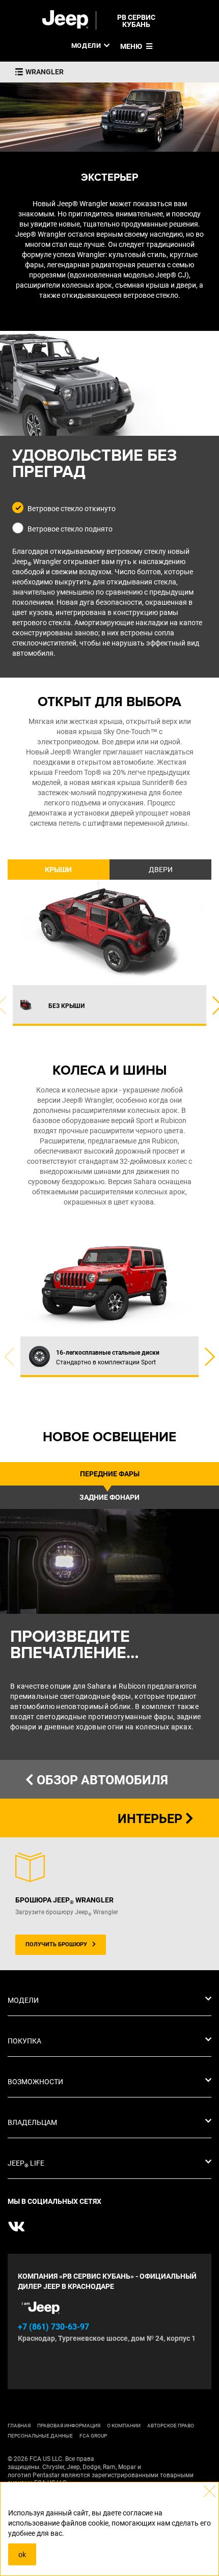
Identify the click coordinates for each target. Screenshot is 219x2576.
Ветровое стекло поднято (70, 529)
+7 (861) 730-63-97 (53, 2327)
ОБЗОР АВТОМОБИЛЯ (101, 1780)
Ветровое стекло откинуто (72, 509)
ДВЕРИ (161, 870)
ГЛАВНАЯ (19, 2426)
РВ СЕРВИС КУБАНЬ (136, 21)
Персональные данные (40, 2436)
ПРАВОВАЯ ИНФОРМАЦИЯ (69, 2426)
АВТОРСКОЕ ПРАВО (171, 2426)
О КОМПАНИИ (124, 2426)
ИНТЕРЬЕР (152, 1819)
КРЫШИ (58, 870)
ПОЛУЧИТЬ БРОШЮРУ (56, 1944)
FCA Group (93, 2436)
